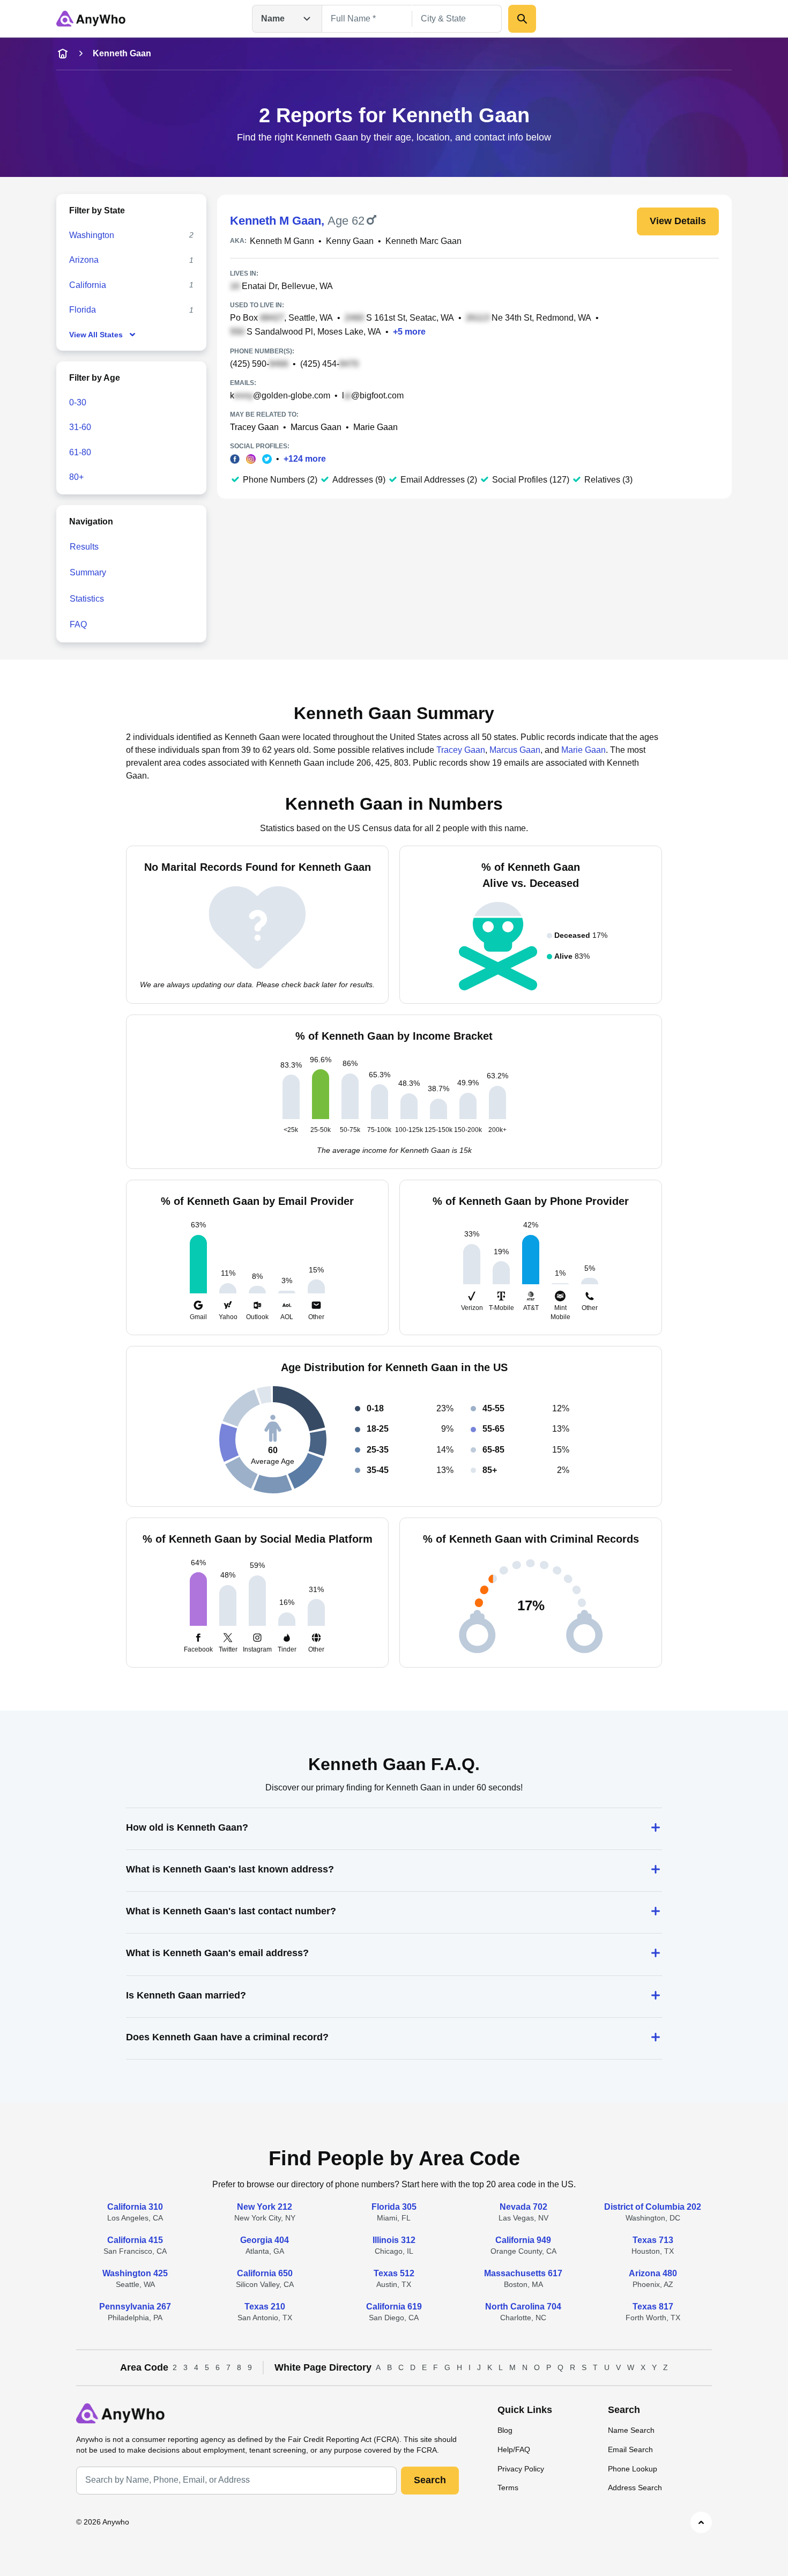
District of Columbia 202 (653, 2207)
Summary (88, 572)
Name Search (631, 2430)
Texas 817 (653, 2307)
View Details (678, 221)
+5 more (409, 332)
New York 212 (265, 2207)
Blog (505, 2430)
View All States (96, 335)
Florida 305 (394, 2207)
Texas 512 (394, 2273)
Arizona (84, 260)
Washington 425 (135, 2273)
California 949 (523, 2240)
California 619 (394, 2307)
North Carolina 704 (523, 2307)
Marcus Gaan (316, 427)
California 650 (265, 2273)
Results (84, 547)
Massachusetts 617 (523, 2273)
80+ (76, 477)
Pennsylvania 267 (135, 2307)
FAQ (78, 624)
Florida (83, 310)
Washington (92, 235)
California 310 (135, 2207)
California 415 (135, 2240)
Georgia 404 (265, 2240)
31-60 (80, 427)
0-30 (78, 402)
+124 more (305, 459)
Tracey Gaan (254, 427)
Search (430, 2480)
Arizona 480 (653, 2273)
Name (273, 18)
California (88, 285)
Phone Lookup (633, 2469)
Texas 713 (653, 2240)
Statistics (87, 599)
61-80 (80, 452)
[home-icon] (63, 54)
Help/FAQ (514, 2449)
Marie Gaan (376, 427)
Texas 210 (265, 2307)
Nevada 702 (523, 2207)
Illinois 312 (394, 2240)
